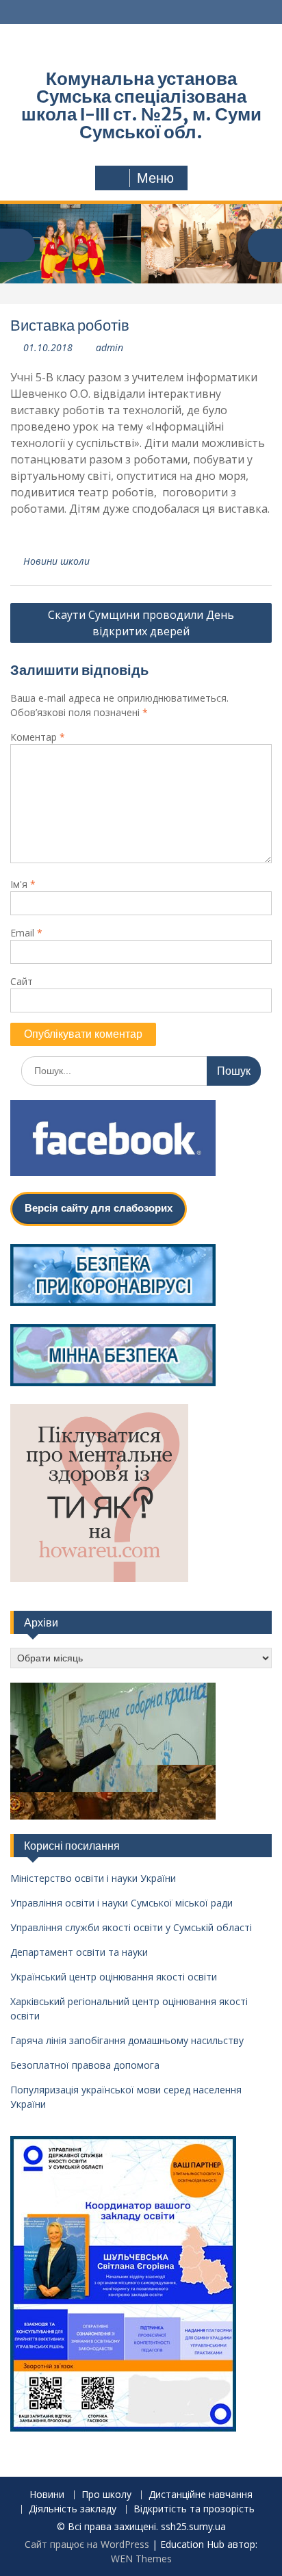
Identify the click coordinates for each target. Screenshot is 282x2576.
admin (110, 347)
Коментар (38, 737)
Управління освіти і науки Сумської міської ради (121, 1903)
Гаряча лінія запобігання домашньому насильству (127, 2040)
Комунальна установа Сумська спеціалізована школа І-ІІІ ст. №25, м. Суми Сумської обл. (141, 105)
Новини (47, 2495)
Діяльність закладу (73, 2509)
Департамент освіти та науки (79, 1952)
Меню (155, 178)
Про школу (106, 2495)
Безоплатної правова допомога (85, 2065)
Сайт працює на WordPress (87, 2544)
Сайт (22, 981)
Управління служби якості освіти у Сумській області (131, 1927)
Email (26, 933)
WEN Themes (141, 2559)
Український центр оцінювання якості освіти (114, 1977)
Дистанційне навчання (201, 2495)
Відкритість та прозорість (194, 2509)
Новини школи (56, 561)
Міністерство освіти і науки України (93, 1878)
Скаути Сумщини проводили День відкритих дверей (141, 623)
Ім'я (23, 884)
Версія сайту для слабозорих (99, 1208)
